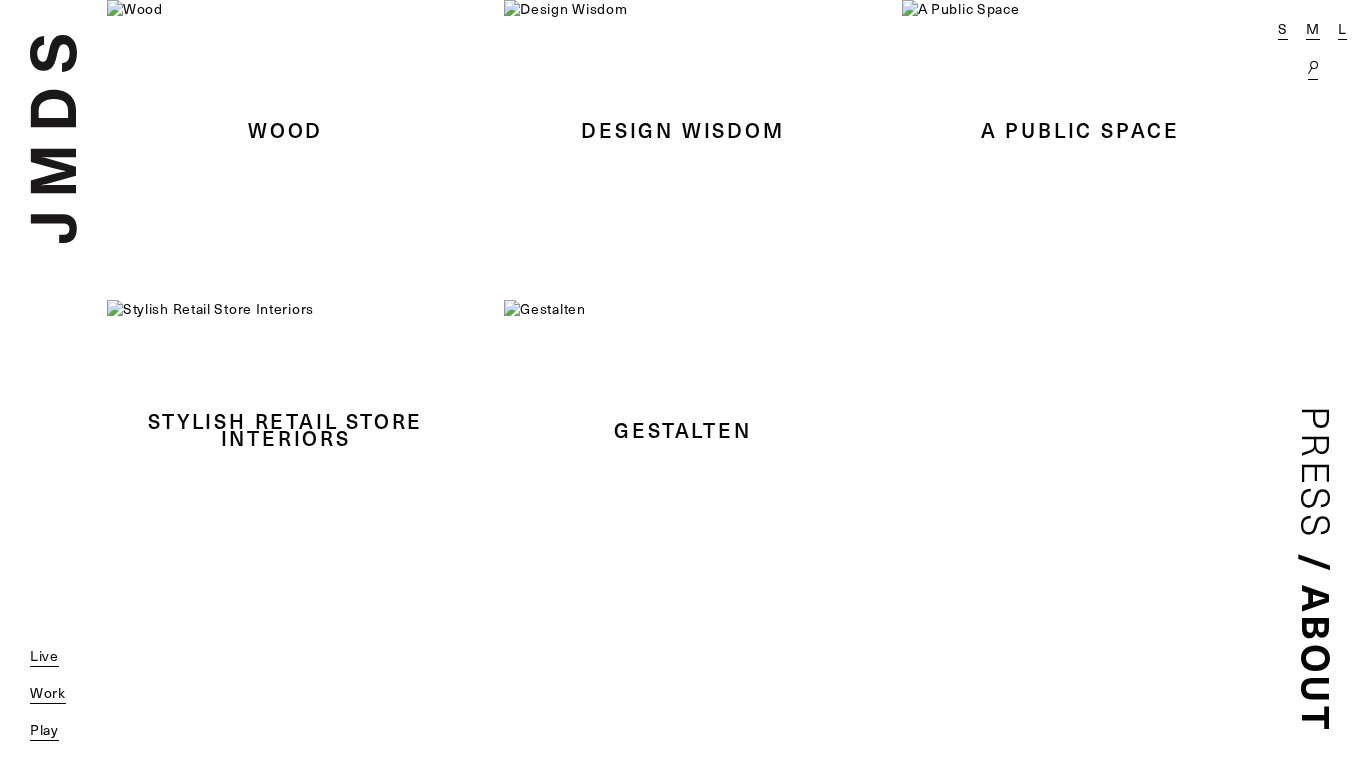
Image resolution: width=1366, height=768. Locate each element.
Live (44, 655)
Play (44, 729)
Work (48, 692)
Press (1317, 473)
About (1318, 659)
